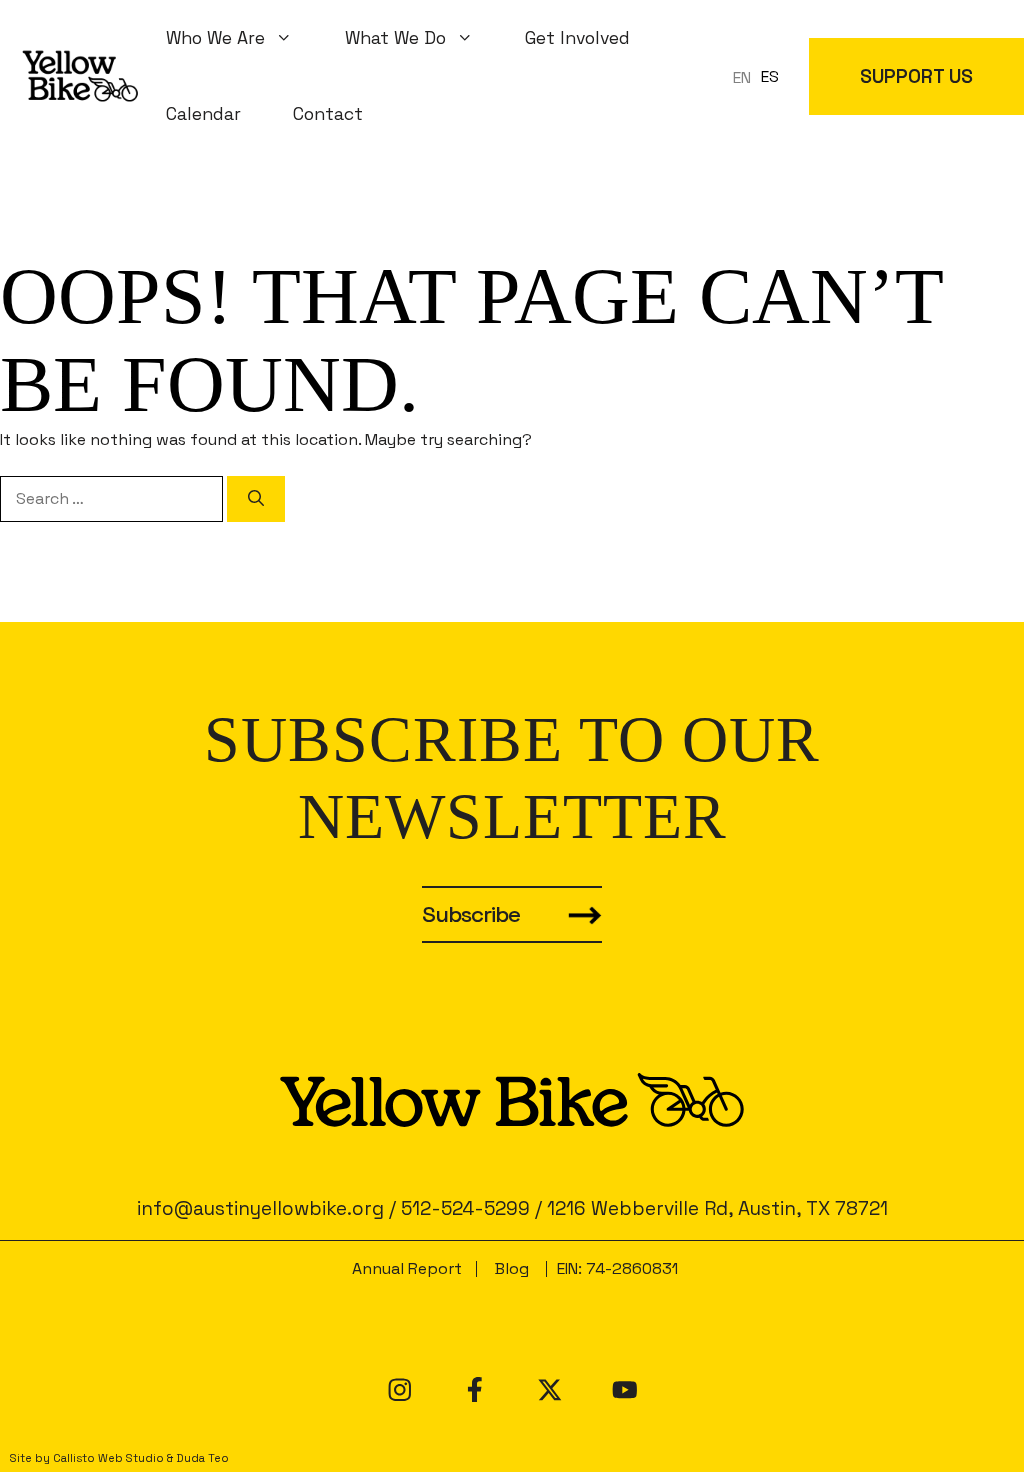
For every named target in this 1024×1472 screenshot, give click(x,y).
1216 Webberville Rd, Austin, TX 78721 (717, 1208)
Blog (512, 1268)
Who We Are (215, 38)
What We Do (395, 38)
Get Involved (577, 38)
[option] (770, 77)
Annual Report (407, 1268)
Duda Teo (202, 1458)
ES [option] (770, 76)
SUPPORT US (916, 76)
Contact (328, 114)
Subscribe (471, 914)
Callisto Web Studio (108, 1458)
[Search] (256, 499)
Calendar (203, 114)
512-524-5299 (465, 1208)
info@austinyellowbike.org (260, 1208)
